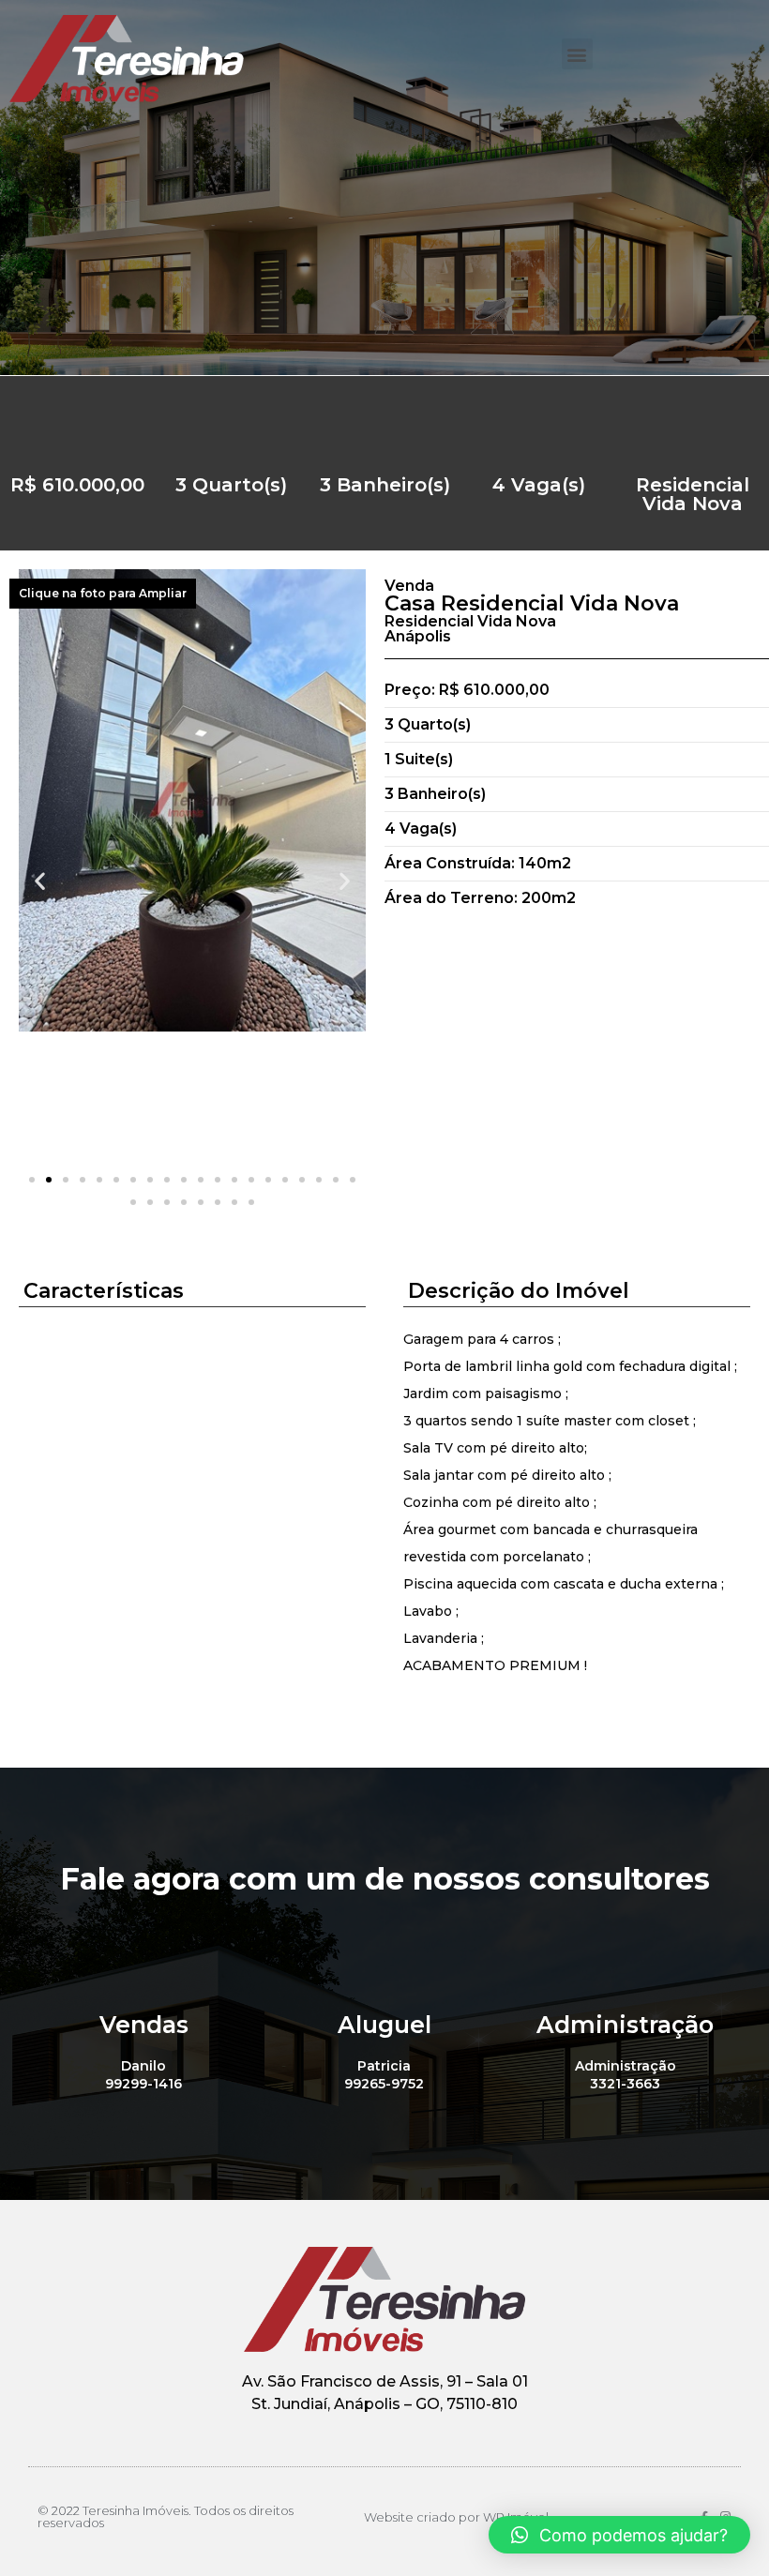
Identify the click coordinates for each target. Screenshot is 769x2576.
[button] (577, 54)
